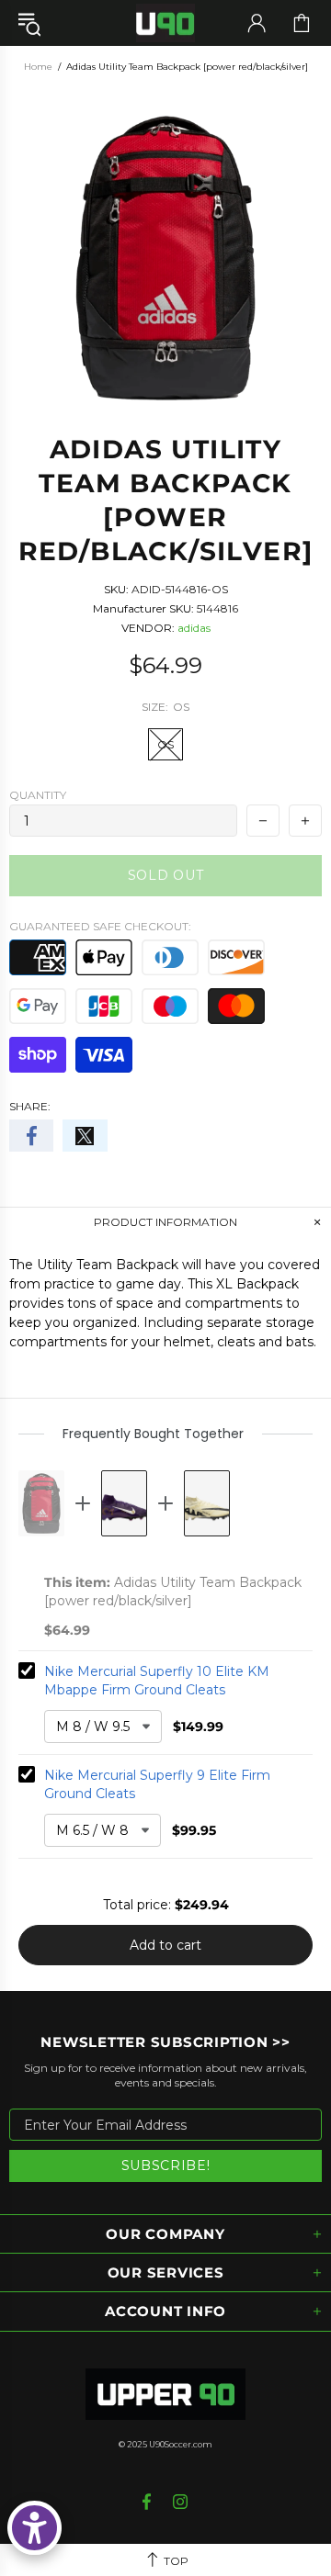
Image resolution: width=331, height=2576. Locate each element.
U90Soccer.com (181, 2444)
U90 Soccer (165, 23)
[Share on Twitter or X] (85, 1136)
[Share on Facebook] (31, 1136)
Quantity (38, 795)
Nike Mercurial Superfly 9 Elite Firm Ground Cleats (157, 1784)
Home (38, 67)
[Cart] (302, 23)
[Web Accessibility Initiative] (34, 2528)
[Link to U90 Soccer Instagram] (181, 2502)
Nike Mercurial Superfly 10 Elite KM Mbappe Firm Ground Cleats (157, 1681)
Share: (30, 1106)
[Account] (257, 23)
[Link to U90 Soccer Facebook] (148, 2502)
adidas (194, 628)
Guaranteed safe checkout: (100, 926)
